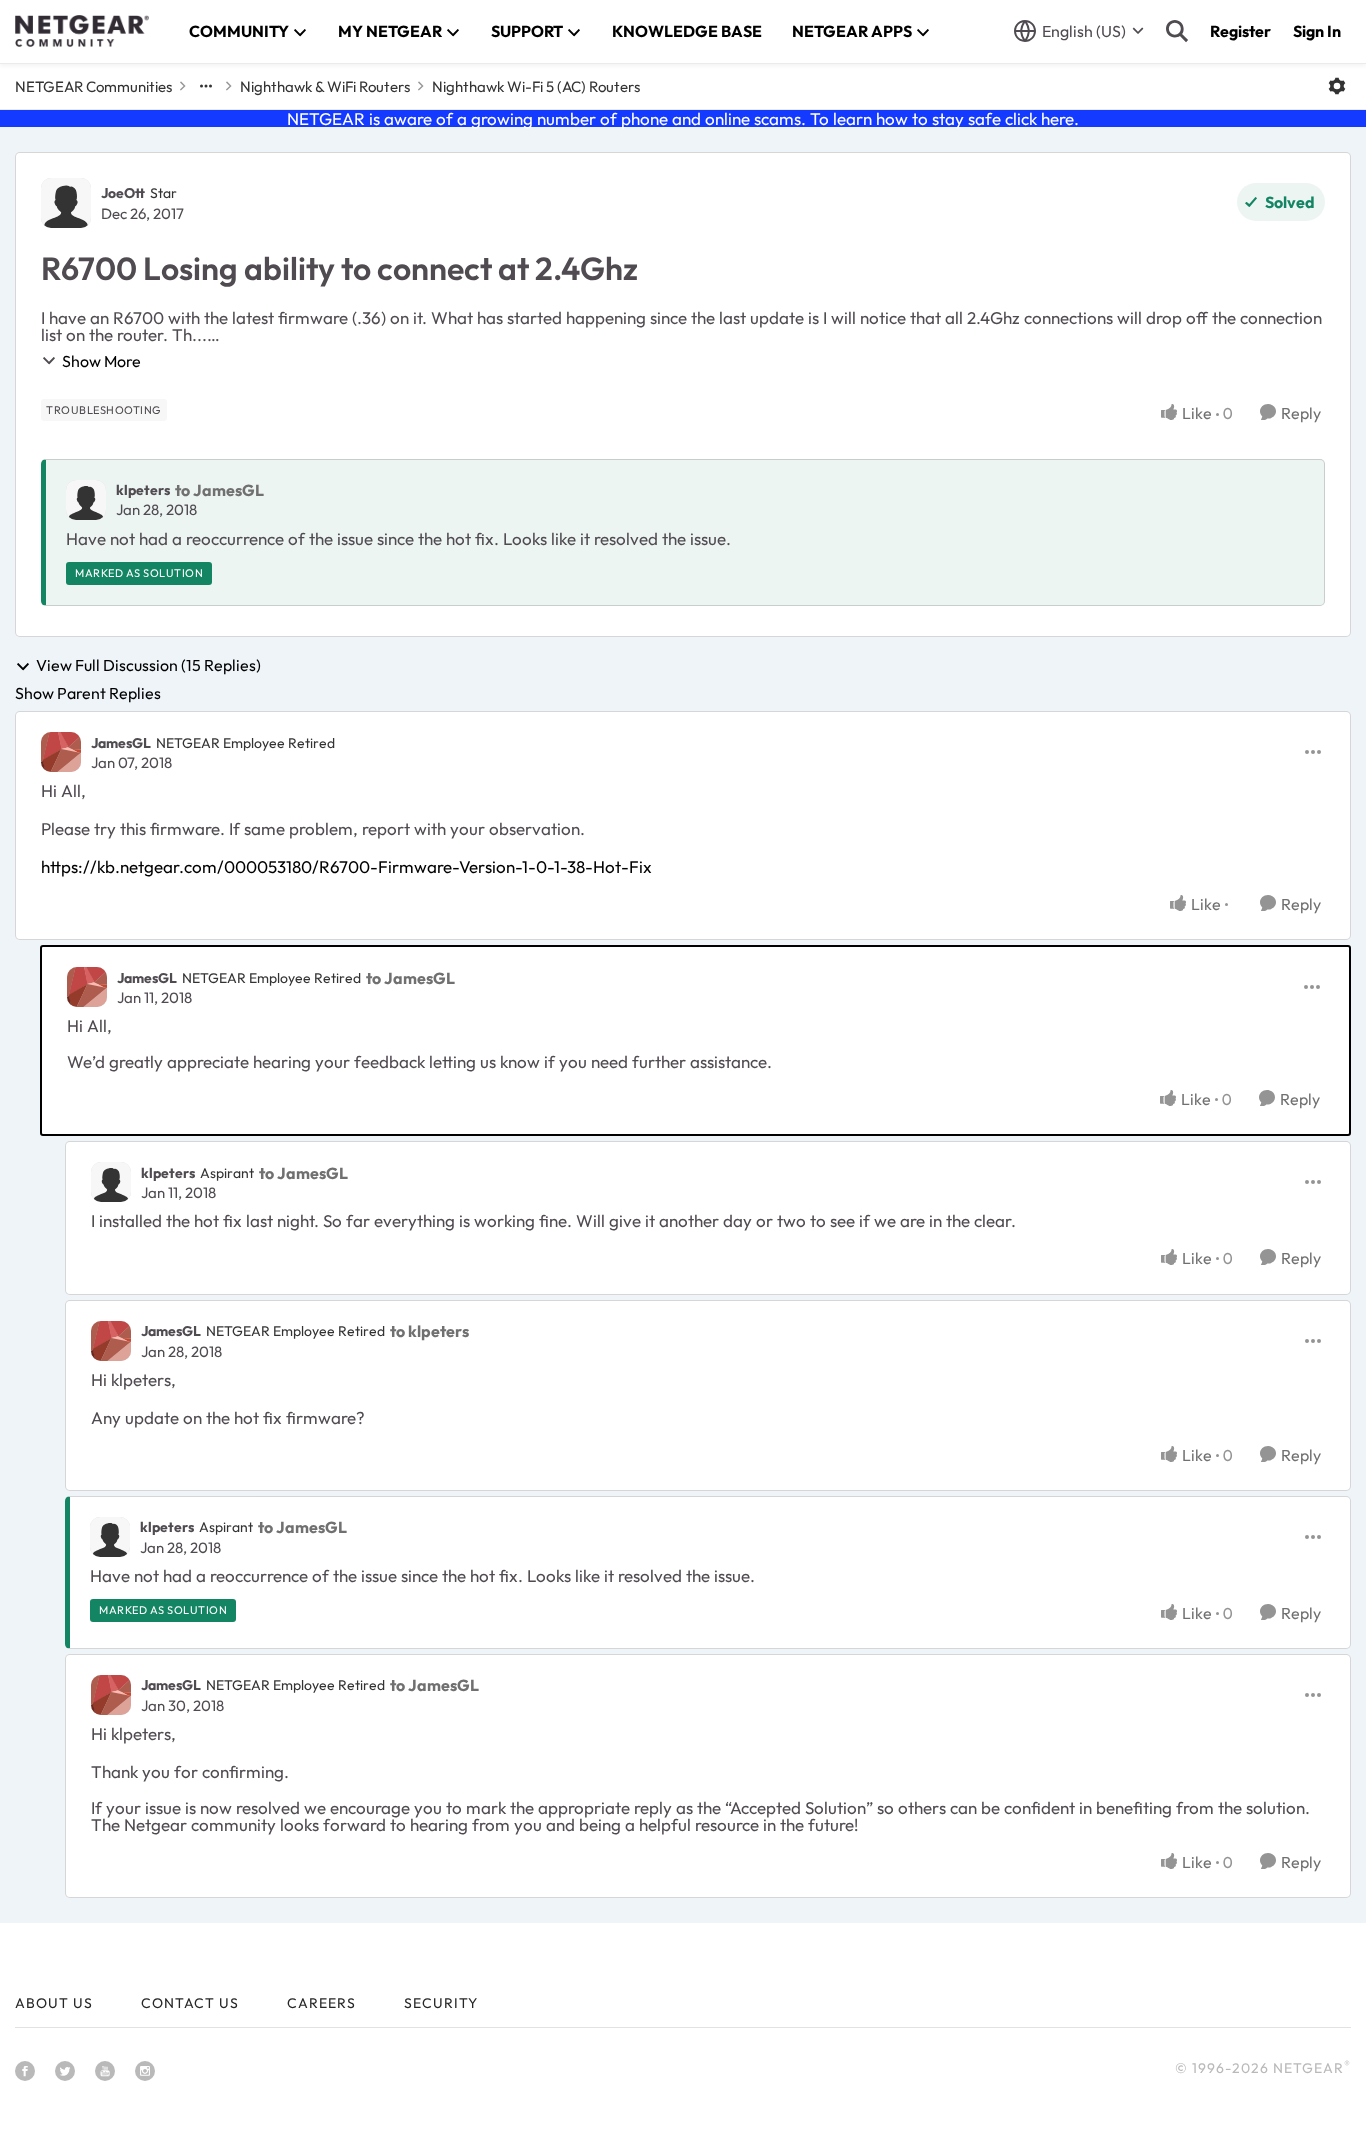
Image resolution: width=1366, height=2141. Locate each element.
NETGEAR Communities (93, 86)
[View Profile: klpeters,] (86, 500)
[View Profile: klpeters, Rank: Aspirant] (111, 1182)
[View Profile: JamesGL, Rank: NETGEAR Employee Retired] (61, 752)
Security (441, 2003)
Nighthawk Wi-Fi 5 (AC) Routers (536, 86)
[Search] (1177, 31)
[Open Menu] (1337, 86)
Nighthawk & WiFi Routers (325, 86)
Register (1240, 31)
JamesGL (121, 743)
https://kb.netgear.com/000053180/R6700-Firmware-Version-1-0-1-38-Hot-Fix (346, 866)
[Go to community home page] (82, 31)
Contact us (190, 2003)
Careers (321, 2003)
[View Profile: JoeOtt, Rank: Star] (66, 203)
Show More (101, 361)
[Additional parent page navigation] (206, 86)
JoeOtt (123, 193)
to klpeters (429, 1331)
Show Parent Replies (88, 693)
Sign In (1317, 31)
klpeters (143, 490)
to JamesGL (219, 490)
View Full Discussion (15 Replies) (148, 666)
